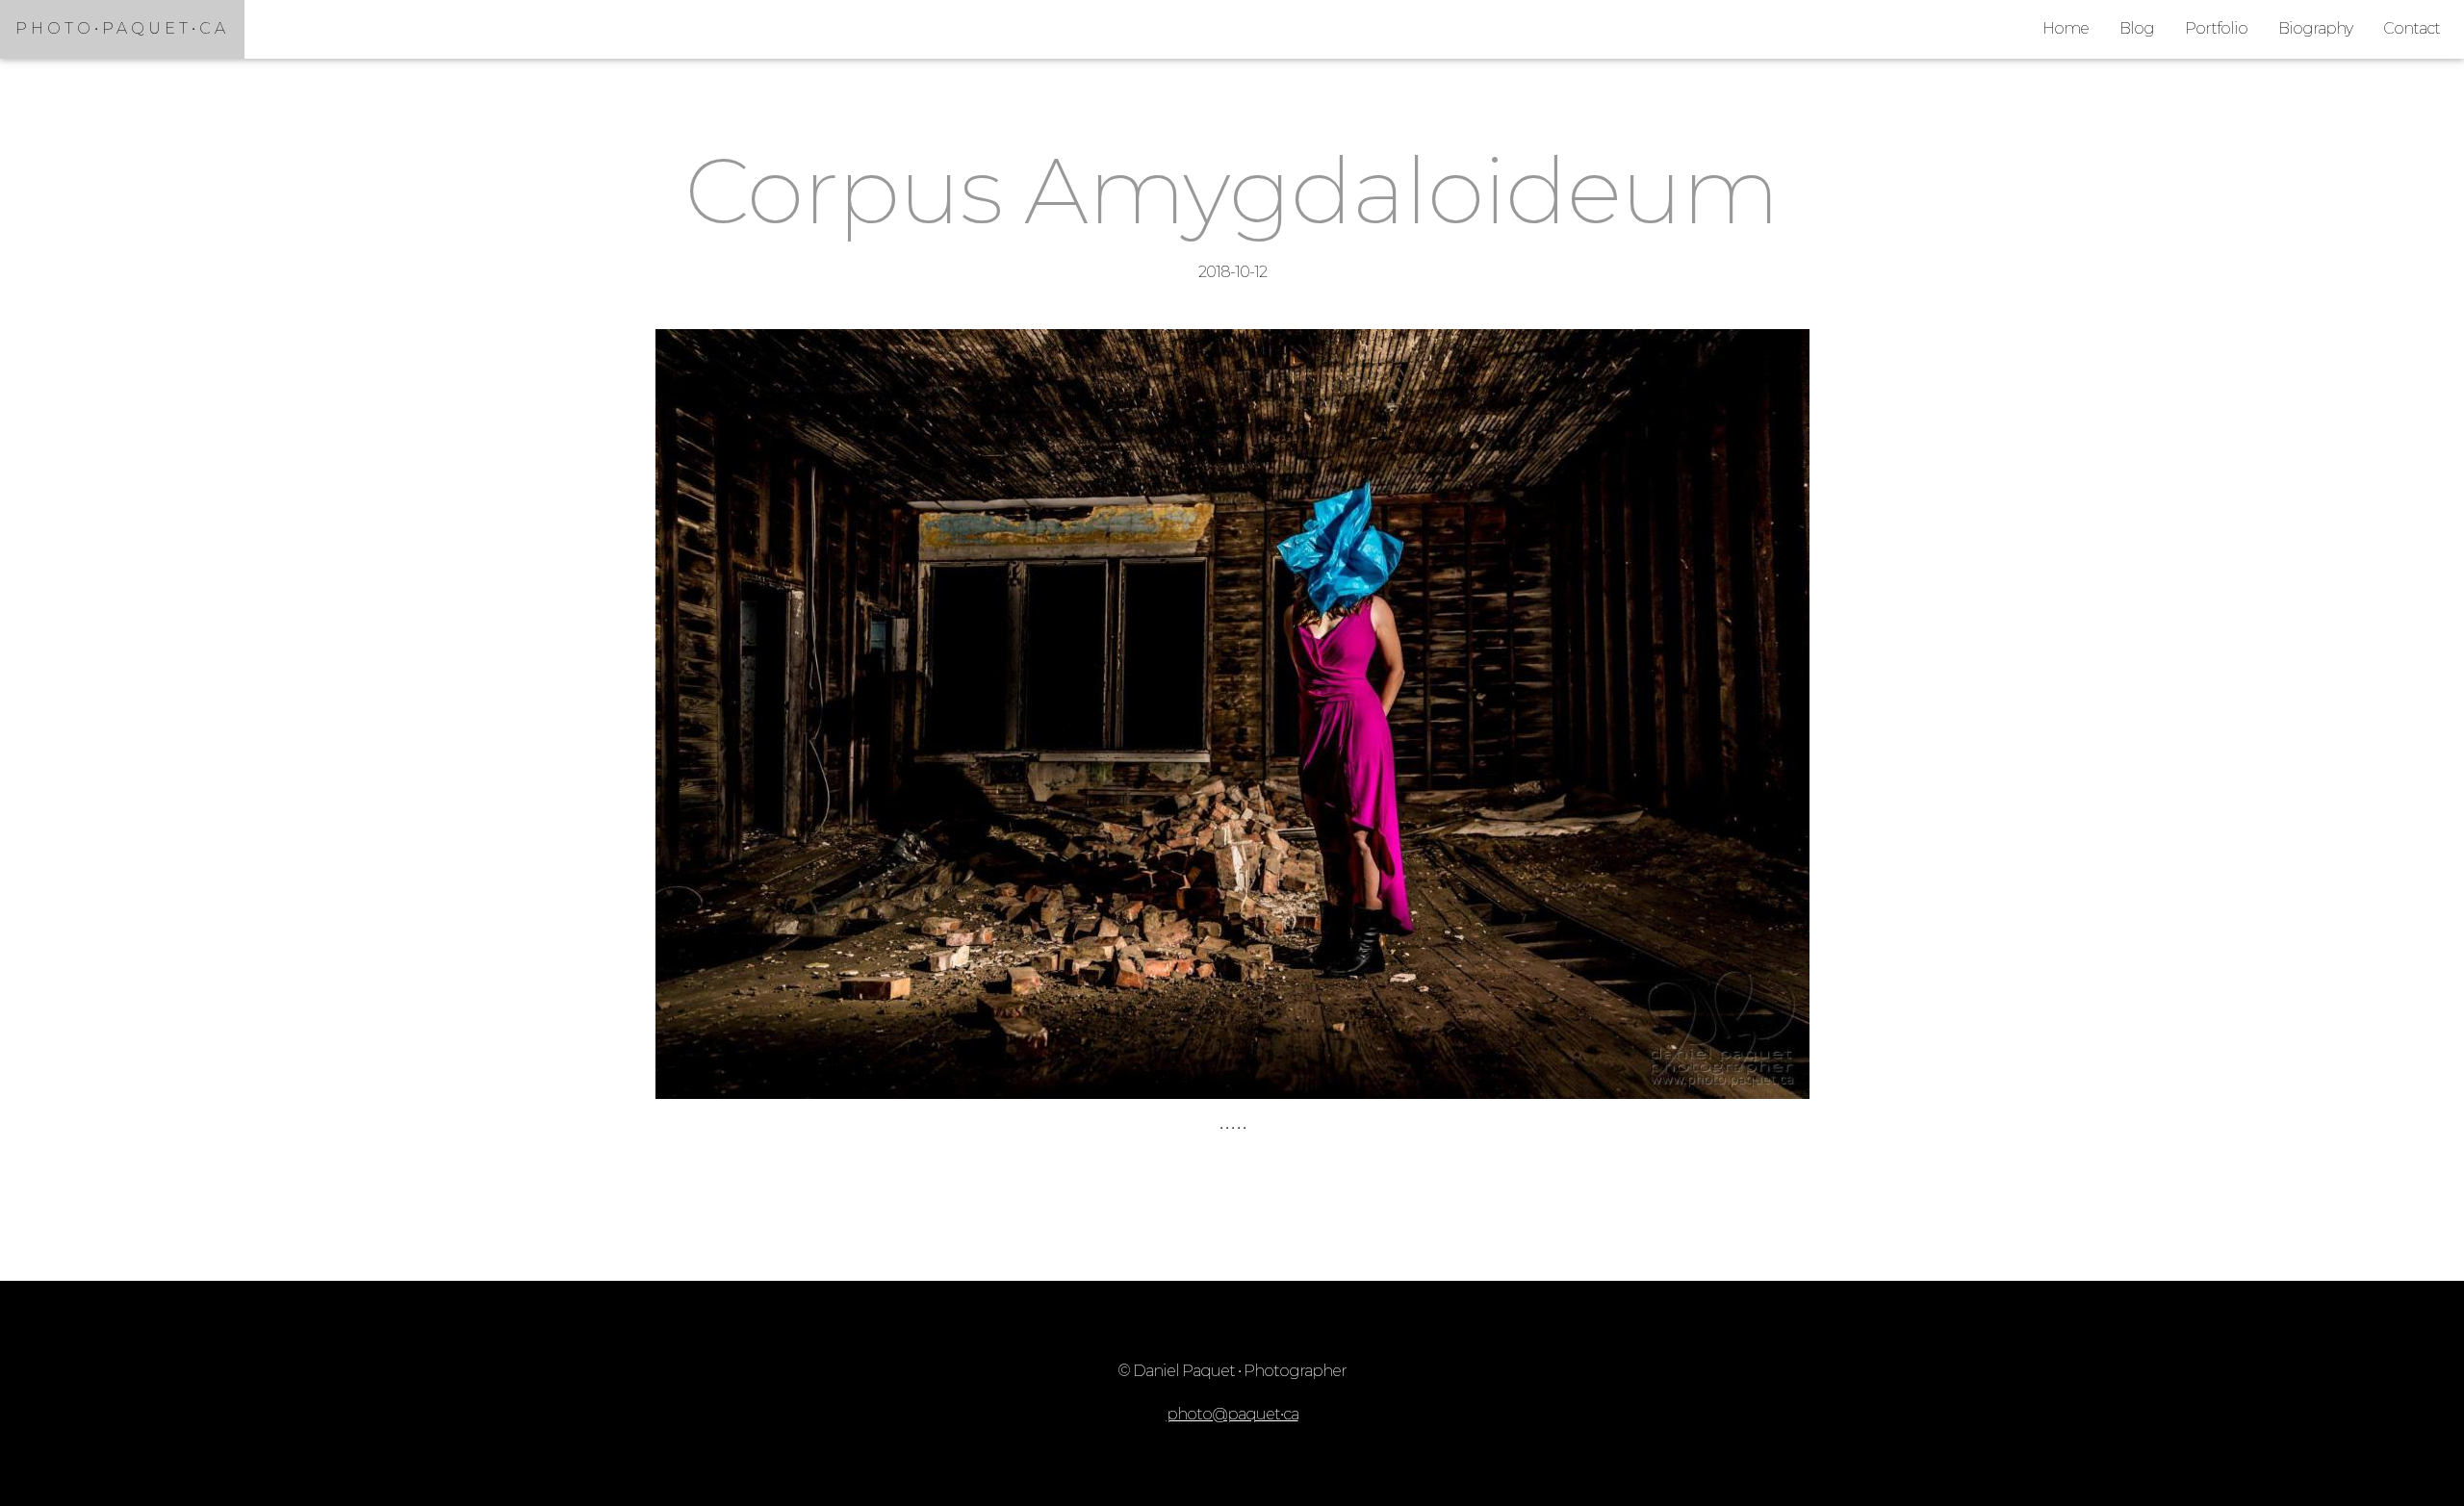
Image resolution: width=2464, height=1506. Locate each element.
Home (2066, 28)
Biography (2315, 28)
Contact (2412, 28)
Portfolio (2216, 28)
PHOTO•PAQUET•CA (122, 28)
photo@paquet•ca (1232, 1414)
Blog (2137, 28)
